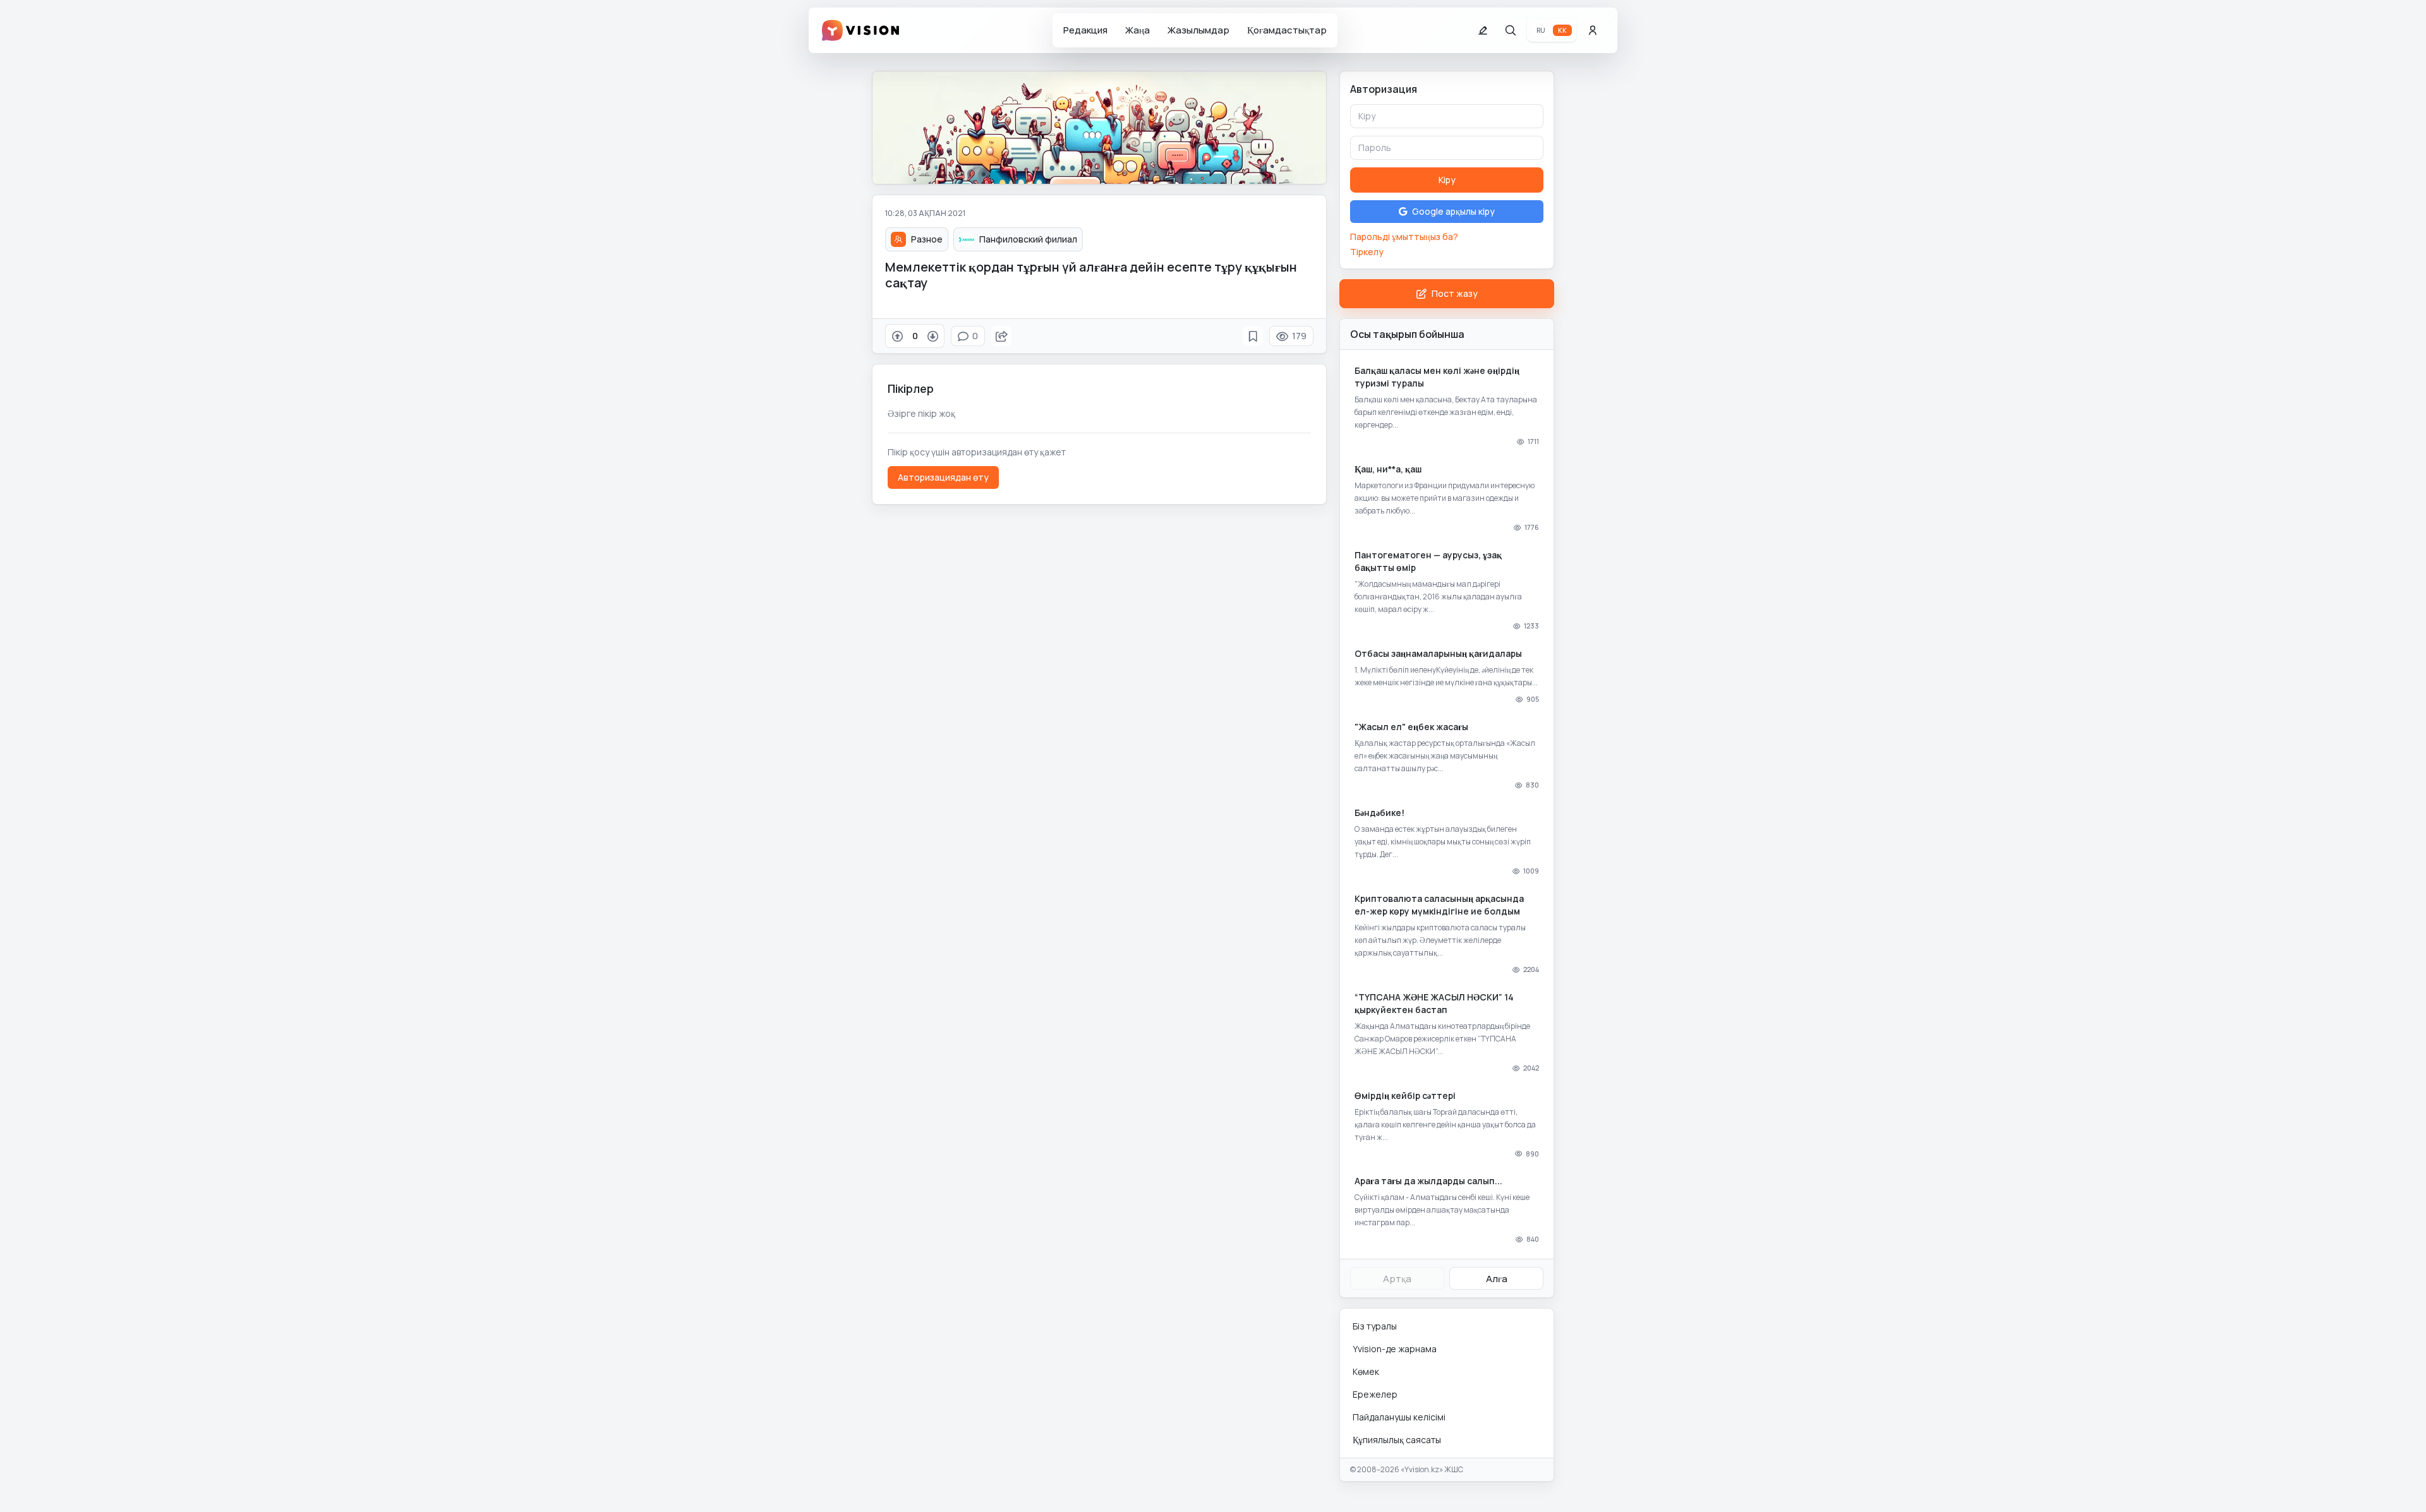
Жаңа (1138, 30)
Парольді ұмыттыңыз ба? (1404, 237)
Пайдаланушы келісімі (1399, 1417)
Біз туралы (1375, 1326)
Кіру (1447, 180)
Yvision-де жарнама (1395, 1349)
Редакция (1085, 30)
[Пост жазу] (1483, 30)
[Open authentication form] (1593, 30)
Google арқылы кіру (1453, 211)
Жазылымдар (1198, 30)
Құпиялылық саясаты (1397, 1440)
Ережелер (1375, 1394)
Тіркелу (1367, 252)
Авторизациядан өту (943, 477)
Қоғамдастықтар (1287, 30)
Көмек (1366, 1371)
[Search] (1511, 30)
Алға (1497, 1279)
